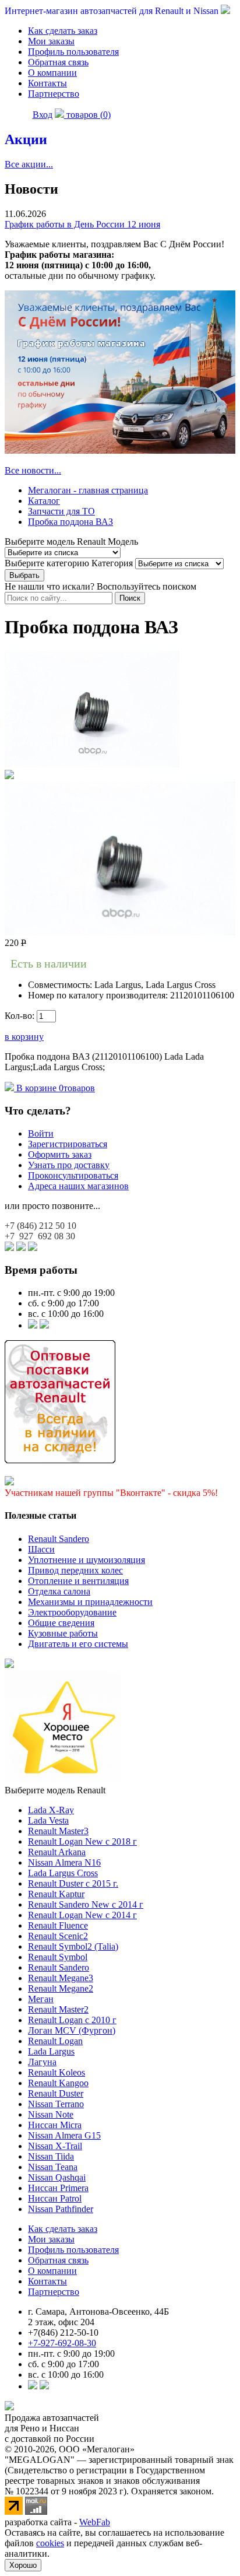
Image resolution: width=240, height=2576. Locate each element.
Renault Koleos (57, 2072)
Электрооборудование (72, 1612)
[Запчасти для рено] (44, 1325)
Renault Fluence (58, 1925)
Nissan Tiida (51, 2156)
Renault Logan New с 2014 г (82, 1915)
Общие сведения (61, 1623)
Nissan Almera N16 (64, 1862)
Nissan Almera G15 (64, 2135)
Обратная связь (58, 62)
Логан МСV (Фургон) (72, 2030)
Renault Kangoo (58, 2083)
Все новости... (33, 470)
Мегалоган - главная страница (88, 490)
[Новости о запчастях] (33, 1325)
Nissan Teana (53, 2167)
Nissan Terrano (56, 2104)
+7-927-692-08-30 (62, 2343)
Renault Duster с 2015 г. (73, 1883)
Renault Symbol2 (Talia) (73, 1946)
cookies (50, 2543)
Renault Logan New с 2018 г (82, 1841)
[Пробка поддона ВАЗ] (92, 764)
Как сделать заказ (63, 31)
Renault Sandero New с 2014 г (86, 1904)
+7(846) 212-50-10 (63, 2333)
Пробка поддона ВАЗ (70, 522)
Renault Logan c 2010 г (72, 2020)
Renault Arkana (57, 1852)
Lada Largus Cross (63, 1873)
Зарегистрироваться (68, 1144)
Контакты (47, 83)
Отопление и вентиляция (78, 1581)
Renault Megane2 (61, 1988)
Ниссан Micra (55, 2125)
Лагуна (42, 2062)
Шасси (41, 1549)
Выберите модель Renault (55, 1790)
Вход (43, 115)
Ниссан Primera (58, 2188)
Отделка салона (59, 1591)
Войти (41, 1133)
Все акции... (29, 164)
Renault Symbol (58, 1957)
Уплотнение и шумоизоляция (87, 1560)
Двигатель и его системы (78, 1644)
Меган (41, 1999)
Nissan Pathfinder (61, 2209)
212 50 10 (40, 1226)
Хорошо (23, 2565)
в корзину (24, 1037)
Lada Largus (51, 2051)
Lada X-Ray (51, 1810)
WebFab (95, 2522)
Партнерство (54, 94)
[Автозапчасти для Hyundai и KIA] (9, 1665)
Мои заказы (51, 41)
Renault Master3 (58, 1831)
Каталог (44, 501)
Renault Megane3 (61, 1978)
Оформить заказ (60, 1154)
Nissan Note (51, 2114)
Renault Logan (55, 2041)
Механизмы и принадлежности (90, 1602)
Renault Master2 (58, 2009)
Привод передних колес (75, 1570)
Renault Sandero (59, 1539)
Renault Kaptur (56, 1894)
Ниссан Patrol (55, 2198)
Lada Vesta (48, 1820)
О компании (52, 73)
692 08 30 (40, 1236)
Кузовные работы (63, 1633)
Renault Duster (56, 2093)
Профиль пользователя (73, 52)
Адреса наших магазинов (78, 1186)
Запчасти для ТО (61, 511)
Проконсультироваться (73, 1175)
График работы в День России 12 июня (82, 224)
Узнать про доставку (69, 1165)
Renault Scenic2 (58, 1936)
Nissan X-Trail (55, 2146)
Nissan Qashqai (57, 2177)
